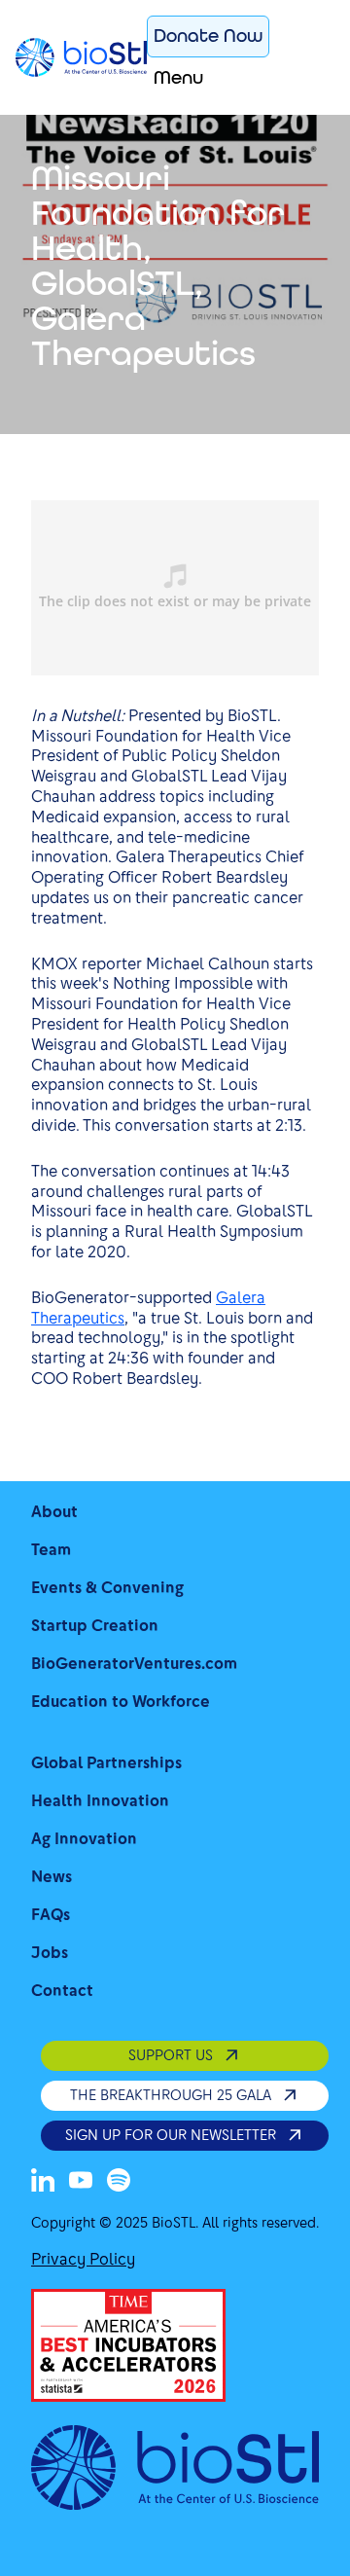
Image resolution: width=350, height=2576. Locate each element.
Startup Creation (95, 1626)
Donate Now (208, 36)
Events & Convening (107, 1588)
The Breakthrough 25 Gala (171, 2095)
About (54, 1512)
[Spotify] (119, 2180)
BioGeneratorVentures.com (134, 1664)
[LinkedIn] (43, 2180)
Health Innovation (100, 1801)
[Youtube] (81, 2180)
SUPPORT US (171, 2055)
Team (51, 1550)
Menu (178, 77)
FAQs (51, 1915)
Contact (62, 1991)
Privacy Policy (83, 2259)
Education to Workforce (121, 1702)
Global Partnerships (106, 1763)
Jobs (50, 1953)
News (52, 1877)
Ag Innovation (84, 1839)
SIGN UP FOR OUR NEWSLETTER (171, 2135)
